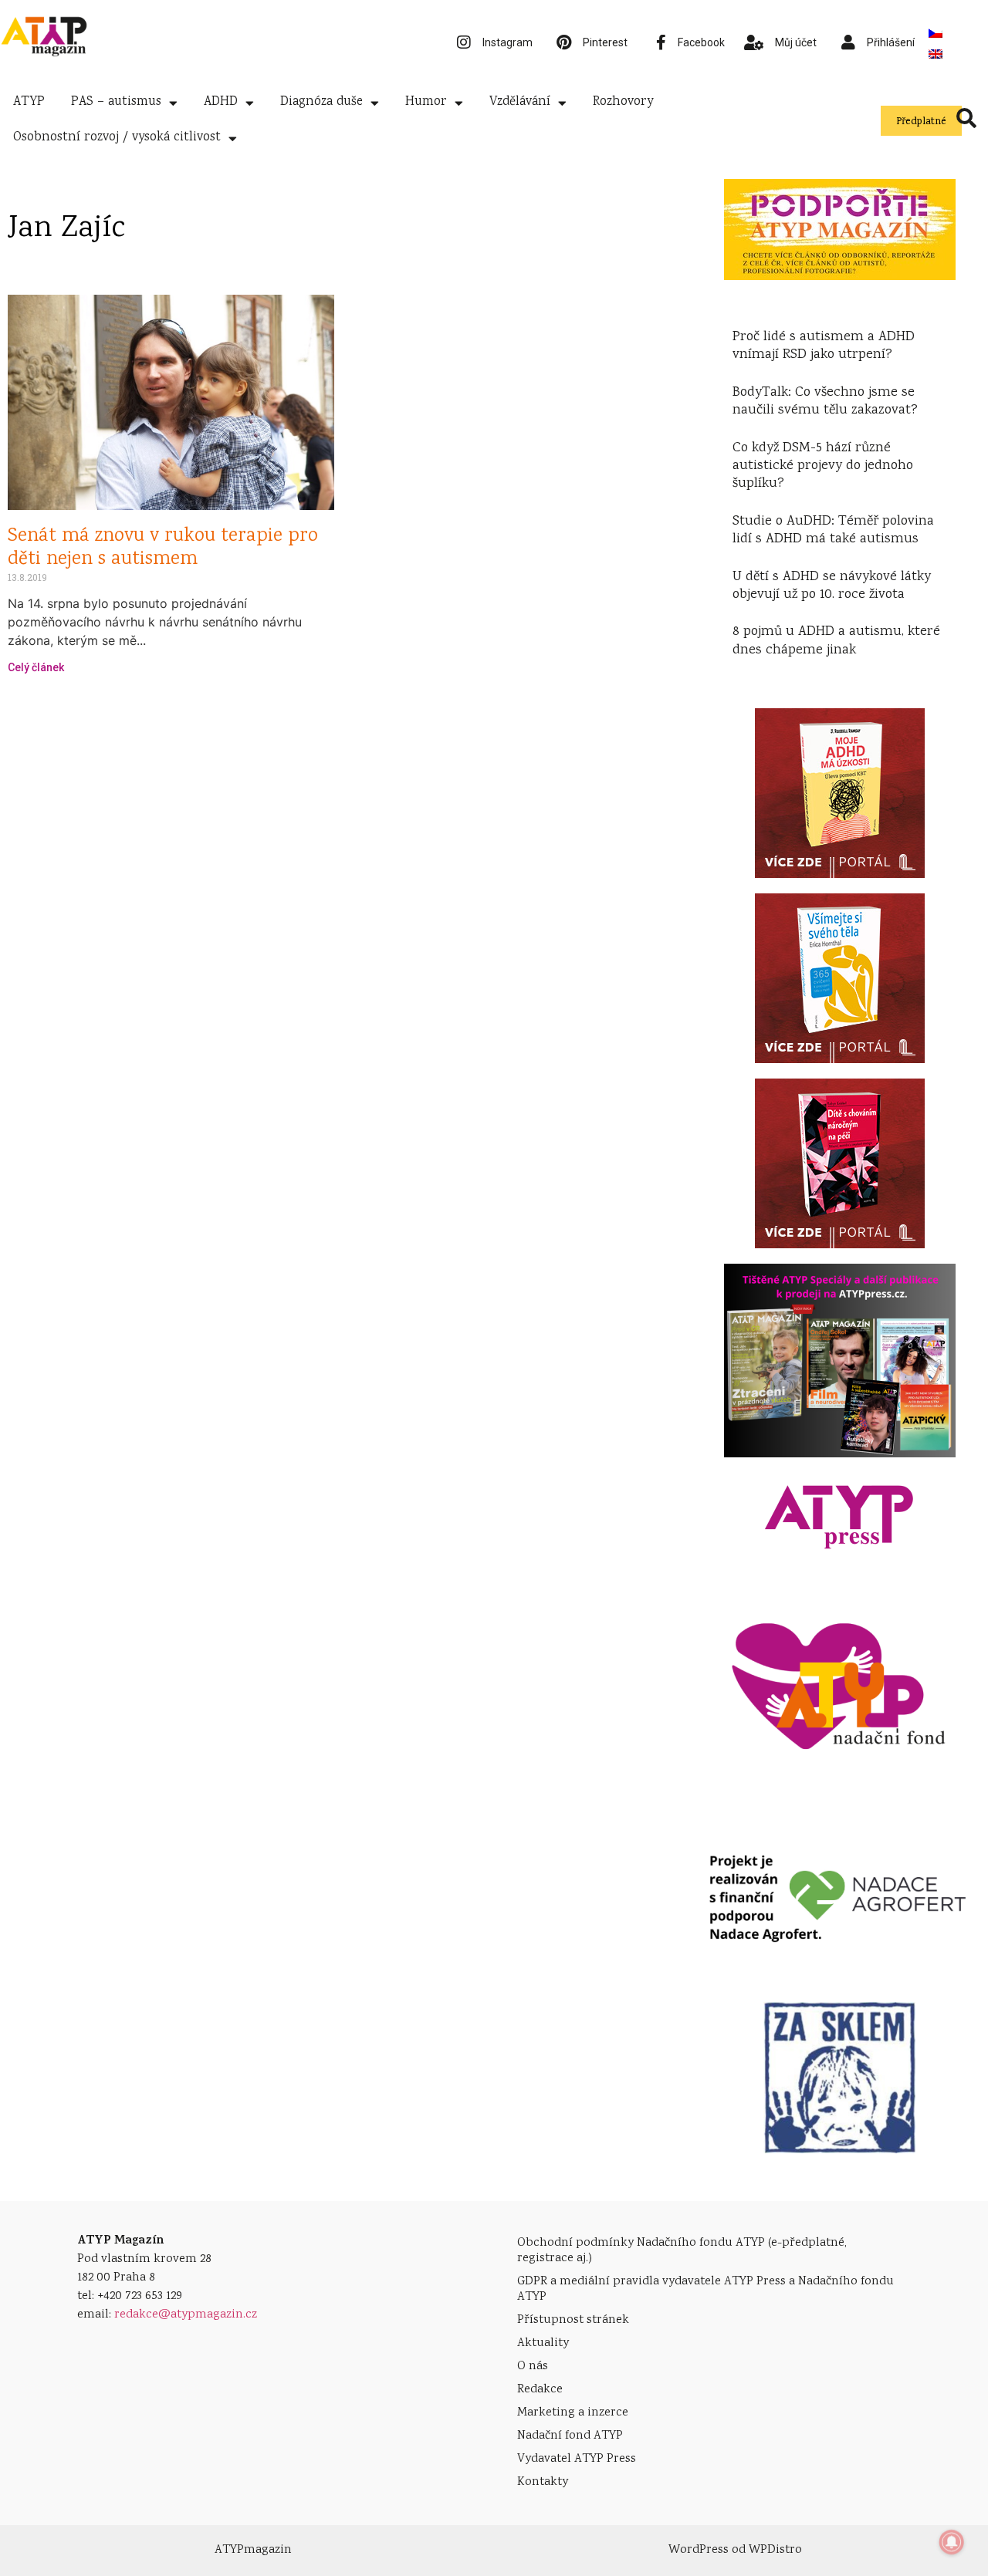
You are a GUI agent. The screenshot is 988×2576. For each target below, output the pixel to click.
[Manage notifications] (952, 2542)
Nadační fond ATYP (570, 2436)
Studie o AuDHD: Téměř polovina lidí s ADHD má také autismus (833, 530)
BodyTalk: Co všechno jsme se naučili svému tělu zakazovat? (825, 402)
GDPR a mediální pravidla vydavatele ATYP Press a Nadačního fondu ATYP (705, 2289)
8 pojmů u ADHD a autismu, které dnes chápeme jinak (836, 641)
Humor (426, 102)
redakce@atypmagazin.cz (186, 2315)
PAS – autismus (116, 102)
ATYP (29, 102)
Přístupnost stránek (573, 2320)
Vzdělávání (520, 102)
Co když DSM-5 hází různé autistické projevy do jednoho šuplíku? (823, 466)
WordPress (699, 2550)
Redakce (540, 2390)
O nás (533, 2367)
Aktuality (543, 2343)
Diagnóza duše (321, 102)
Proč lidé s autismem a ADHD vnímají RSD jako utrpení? (824, 346)
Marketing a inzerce (573, 2413)
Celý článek (36, 667)
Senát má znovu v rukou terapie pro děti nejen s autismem (163, 548)
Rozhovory (623, 102)
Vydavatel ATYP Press (577, 2459)
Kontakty (543, 2482)
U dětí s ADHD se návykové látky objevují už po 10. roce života (832, 586)
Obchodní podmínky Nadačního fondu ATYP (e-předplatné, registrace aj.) (682, 2251)
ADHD (221, 102)
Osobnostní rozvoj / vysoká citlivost (117, 138)
